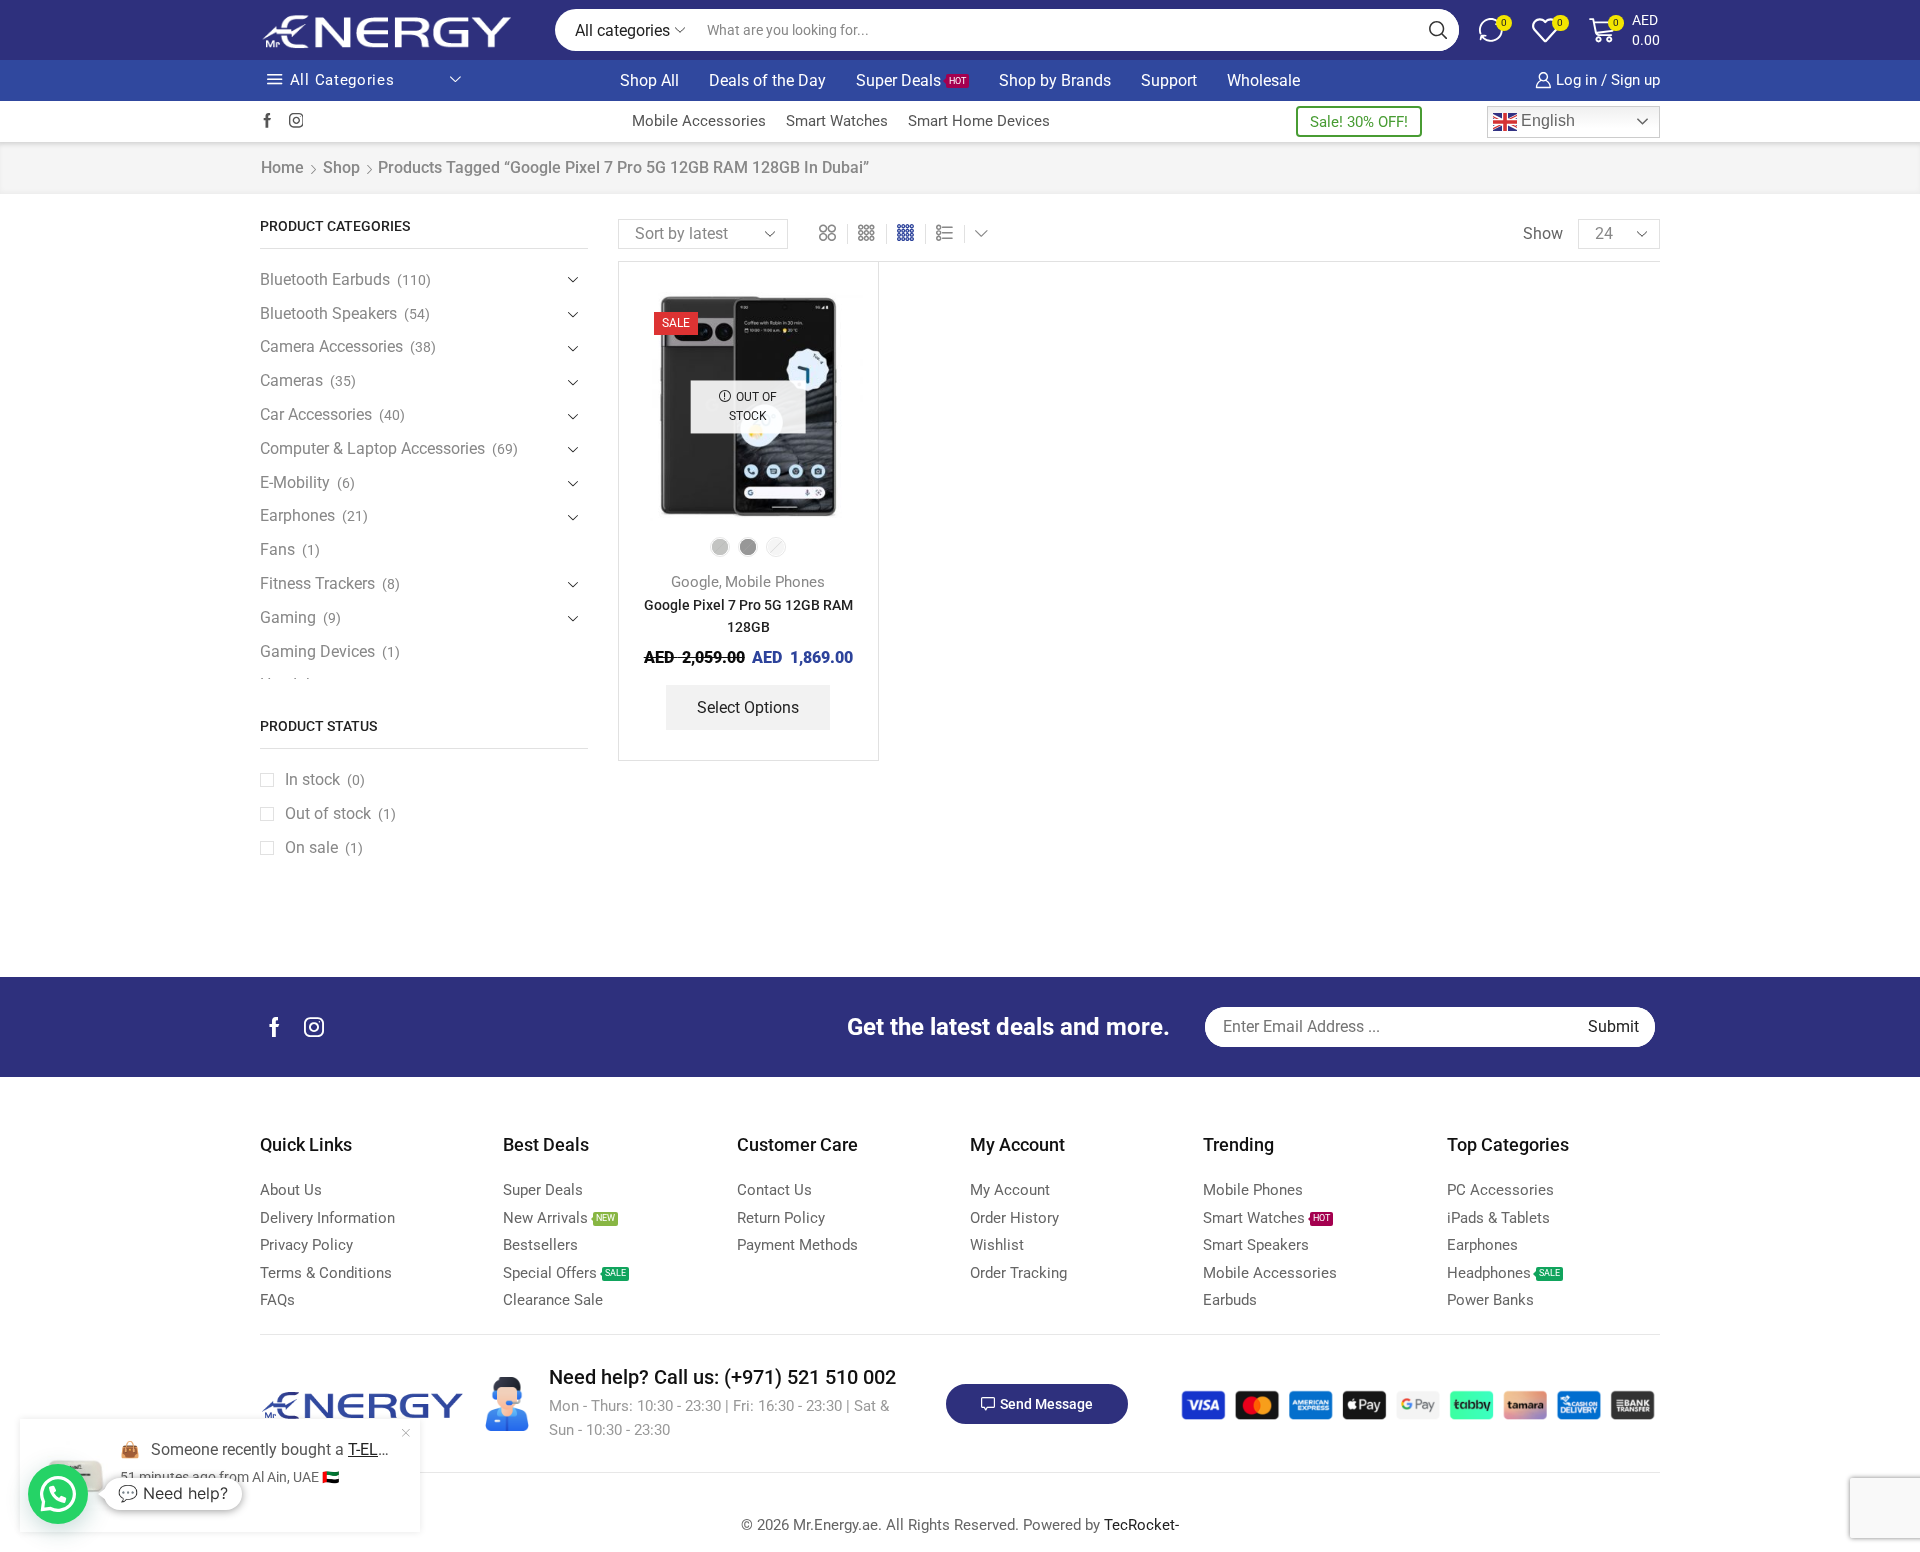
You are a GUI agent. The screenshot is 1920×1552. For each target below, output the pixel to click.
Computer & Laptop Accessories (372, 448)
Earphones (297, 515)
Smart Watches (837, 121)
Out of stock (340, 813)
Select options (748, 707)
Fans (277, 549)
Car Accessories (316, 414)
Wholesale (1263, 80)
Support (1169, 80)
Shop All (649, 80)
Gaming (288, 617)
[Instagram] (296, 121)
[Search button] (1438, 30)
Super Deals (911, 80)
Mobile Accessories (699, 121)
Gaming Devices (317, 651)
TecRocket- (1141, 1525)
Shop (341, 167)
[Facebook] (267, 121)
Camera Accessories (331, 346)
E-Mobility (295, 482)
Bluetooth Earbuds (325, 279)
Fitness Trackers (317, 583)
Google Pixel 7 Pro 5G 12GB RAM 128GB (748, 616)
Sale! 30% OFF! (1359, 122)
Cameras (291, 380)
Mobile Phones (775, 582)
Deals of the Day (767, 80)
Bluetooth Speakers (328, 313)
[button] (58, 1494)
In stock (325, 779)
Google (695, 582)
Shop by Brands (1055, 80)
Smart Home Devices (979, 121)
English (1546, 120)
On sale (324, 847)
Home (282, 167)
